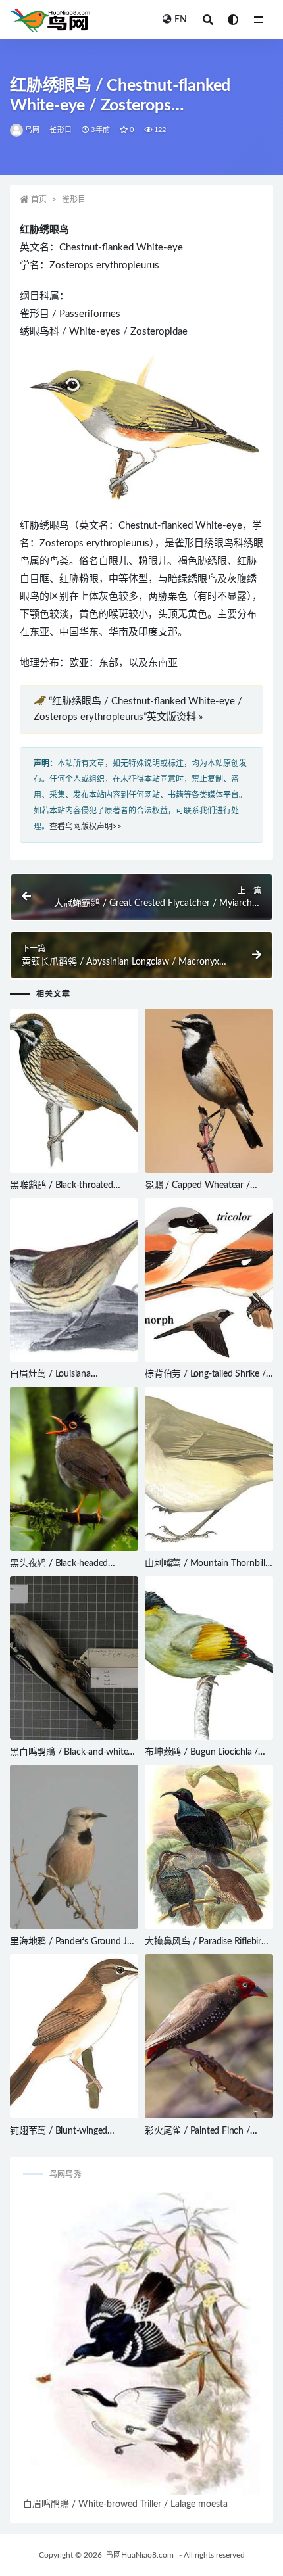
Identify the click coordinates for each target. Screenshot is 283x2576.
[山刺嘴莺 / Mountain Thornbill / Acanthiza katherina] (209, 1469)
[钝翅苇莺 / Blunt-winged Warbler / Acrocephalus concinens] (74, 2036)
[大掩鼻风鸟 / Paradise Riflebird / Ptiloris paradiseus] (209, 1847)
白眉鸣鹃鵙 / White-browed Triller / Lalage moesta (125, 2504)
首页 (39, 199)
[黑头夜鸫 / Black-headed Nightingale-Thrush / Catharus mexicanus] (74, 1469)
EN (181, 20)
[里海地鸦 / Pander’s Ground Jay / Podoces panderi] (74, 1847)
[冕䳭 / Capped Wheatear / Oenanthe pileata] (209, 1091)
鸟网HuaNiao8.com (140, 2555)
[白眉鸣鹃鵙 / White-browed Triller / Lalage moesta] (141, 2344)
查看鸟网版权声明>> (86, 826)
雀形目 (61, 130)
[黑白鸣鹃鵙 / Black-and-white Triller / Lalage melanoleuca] (74, 1658)
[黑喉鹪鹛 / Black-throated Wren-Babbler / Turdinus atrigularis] (74, 1091)
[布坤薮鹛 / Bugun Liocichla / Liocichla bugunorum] (209, 1658)
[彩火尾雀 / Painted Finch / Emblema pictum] (209, 2036)
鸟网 (32, 130)
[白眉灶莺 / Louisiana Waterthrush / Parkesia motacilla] (74, 1280)
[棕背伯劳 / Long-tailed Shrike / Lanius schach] (209, 1280)
